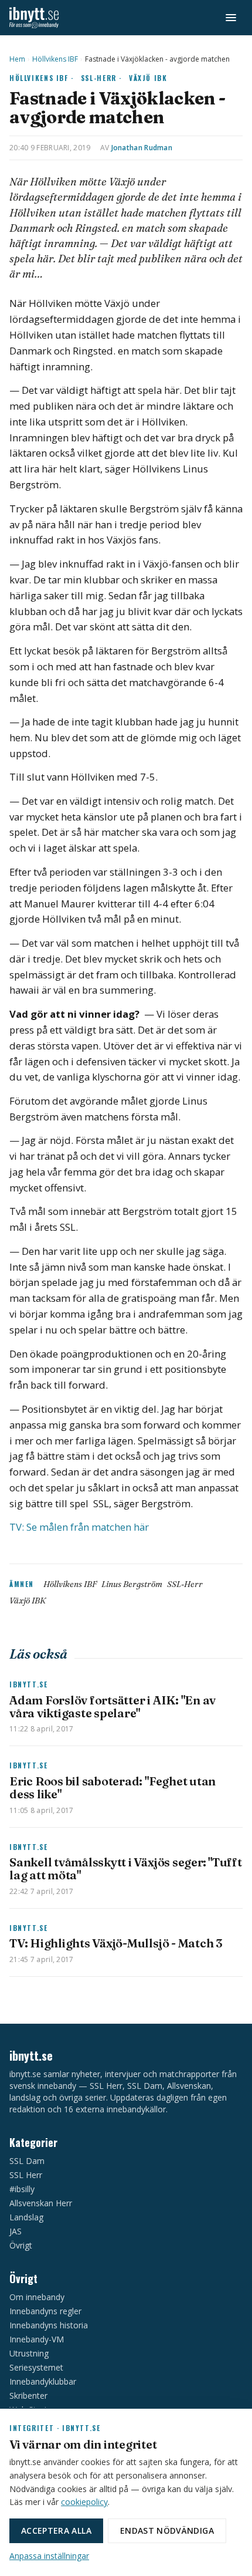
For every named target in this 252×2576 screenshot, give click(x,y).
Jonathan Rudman (142, 148)
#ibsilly (22, 2189)
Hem (17, 59)
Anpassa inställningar (49, 2556)
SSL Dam (27, 2161)
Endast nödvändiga (167, 2531)
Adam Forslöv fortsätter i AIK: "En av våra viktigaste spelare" (113, 1706)
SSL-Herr (185, 1584)
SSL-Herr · (101, 78)
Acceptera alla (56, 2531)
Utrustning (29, 2353)
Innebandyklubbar (43, 2381)
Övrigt (21, 2245)
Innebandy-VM (37, 2339)
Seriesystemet (36, 2367)
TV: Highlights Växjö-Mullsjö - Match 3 (116, 1943)
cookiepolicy (84, 2502)
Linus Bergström (132, 1584)
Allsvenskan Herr (41, 2203)
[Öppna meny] (231, 18)
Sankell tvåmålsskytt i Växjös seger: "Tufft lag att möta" (126, 1868)
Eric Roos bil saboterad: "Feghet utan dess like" (113, 1787)
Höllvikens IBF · (42, 78)
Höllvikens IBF (55, 59)
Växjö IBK (148, 78)
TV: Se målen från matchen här (80, 1527)
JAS (16, 2231)
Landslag (26, 2217)
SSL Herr (26, 2175)
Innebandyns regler (45, 2311)
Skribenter (28, 2396)
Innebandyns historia (49, 2325)
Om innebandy (37, 2297)
